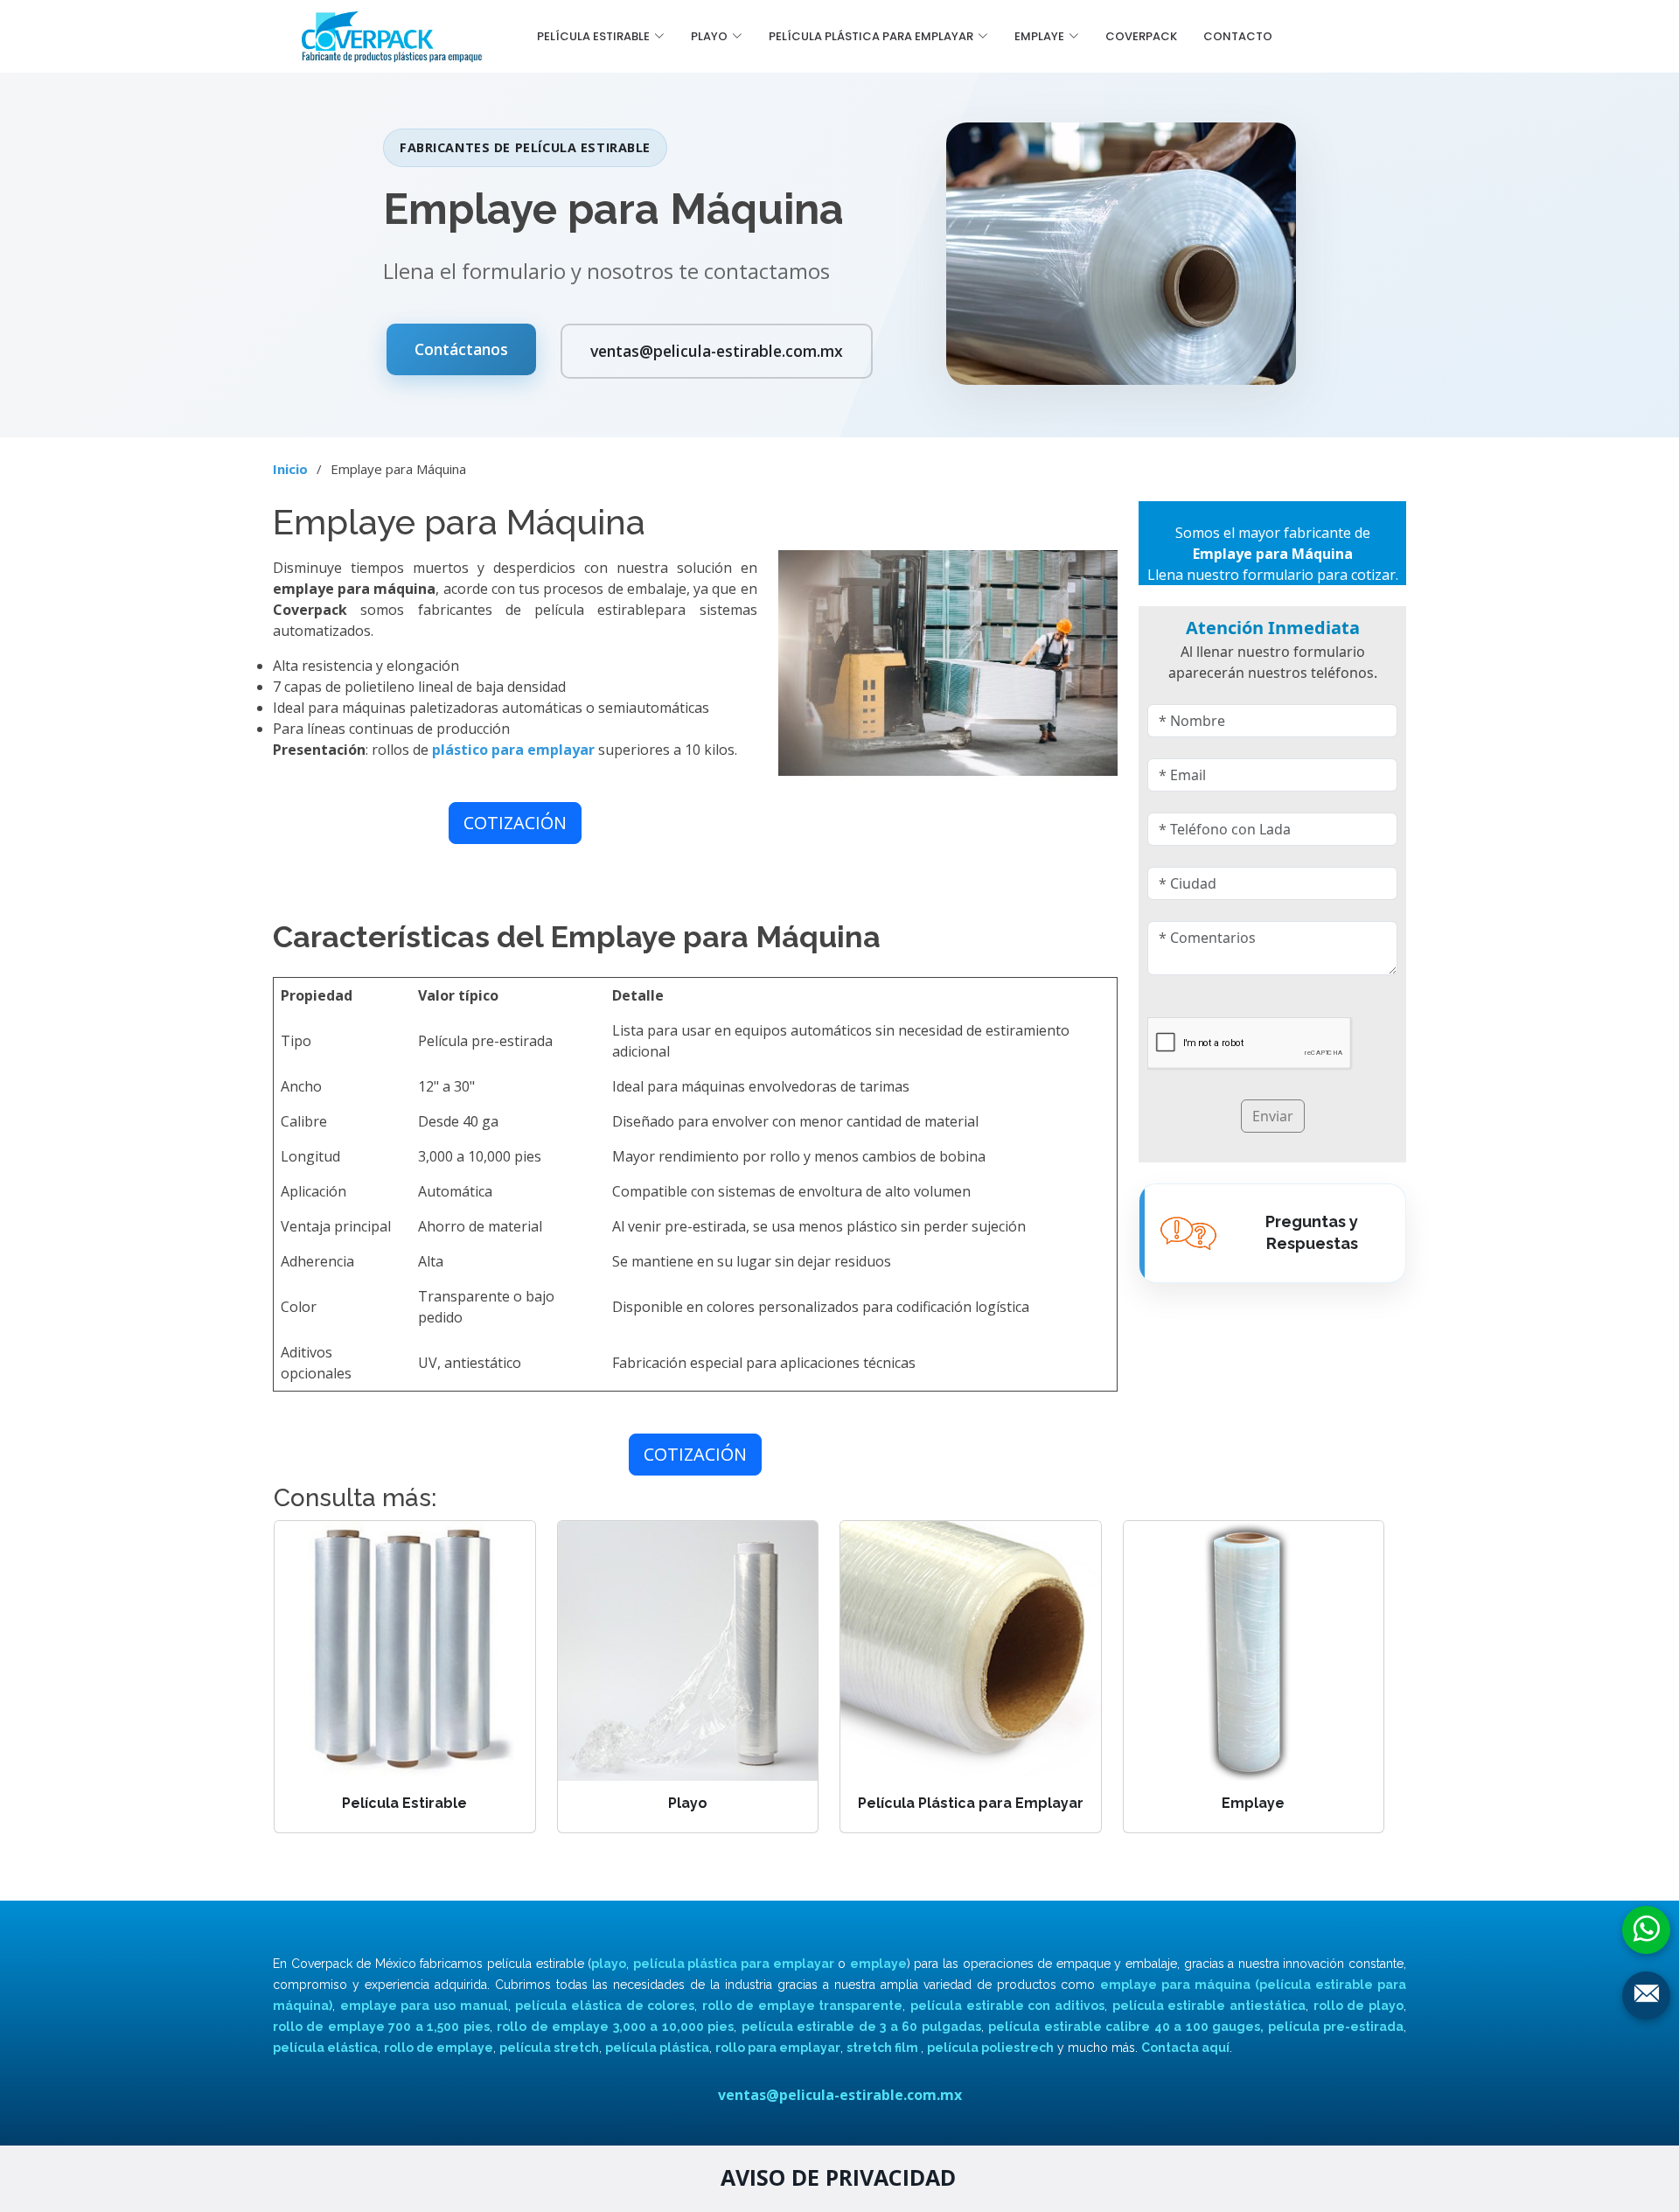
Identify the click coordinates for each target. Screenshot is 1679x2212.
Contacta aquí (1185, 2048)
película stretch (549, 2048)
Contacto (1238, 36)
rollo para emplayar (778, 2048)
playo (609, 1964)
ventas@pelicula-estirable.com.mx (717, 351)
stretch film (884, 2048)
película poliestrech (990, 2048)
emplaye (878, 1964)
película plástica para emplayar (734, 1964)
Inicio (290, 469)
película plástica (657, 2048)
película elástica (325, 2048)
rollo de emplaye (439, 2048)
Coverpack (1141, 36)
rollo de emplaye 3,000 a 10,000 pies (615, 2027)
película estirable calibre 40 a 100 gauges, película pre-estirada (1196, 2027)
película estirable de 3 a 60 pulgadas (861, 2027)
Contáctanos (461, 349)
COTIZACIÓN (515, 823)
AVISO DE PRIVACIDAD (838, 2177)
